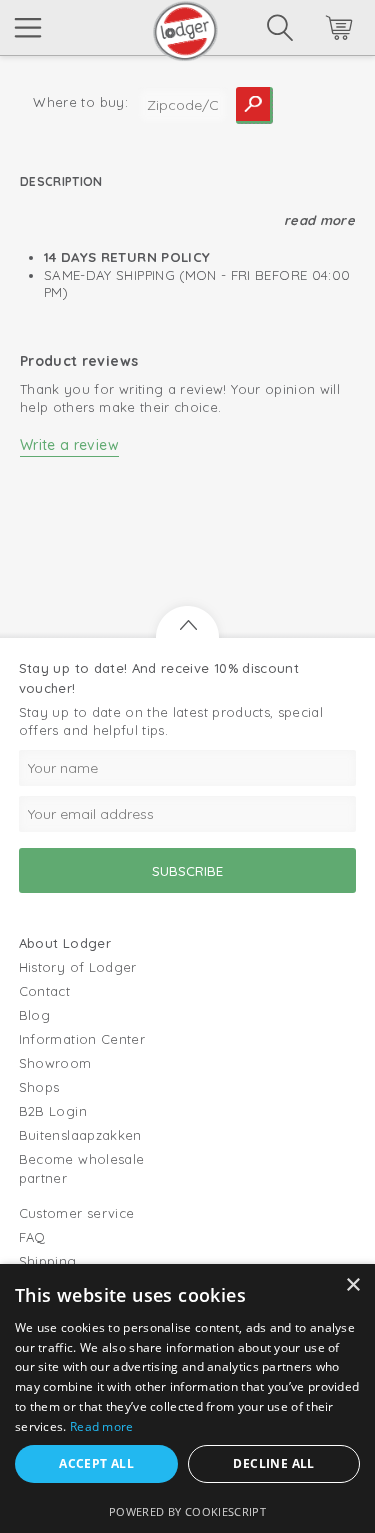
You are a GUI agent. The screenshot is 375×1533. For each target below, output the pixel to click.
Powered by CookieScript (187, 1511)
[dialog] (187, 1398)
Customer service (77, 1213)
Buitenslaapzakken (80, 1135)
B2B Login (53, 1111)
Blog (34, 1015)
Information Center (82, 1039)
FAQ (32, 1237)
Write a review (69, 445)
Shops (39, 1087)
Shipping (48, 1261)
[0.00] (311, 30)
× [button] (352, 1285)
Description (61, 181)
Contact (44, 991)
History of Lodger (78, 967)
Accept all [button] (96, 1463)
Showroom (55, 1063)
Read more (319, 220)
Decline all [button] (273, 1463)
